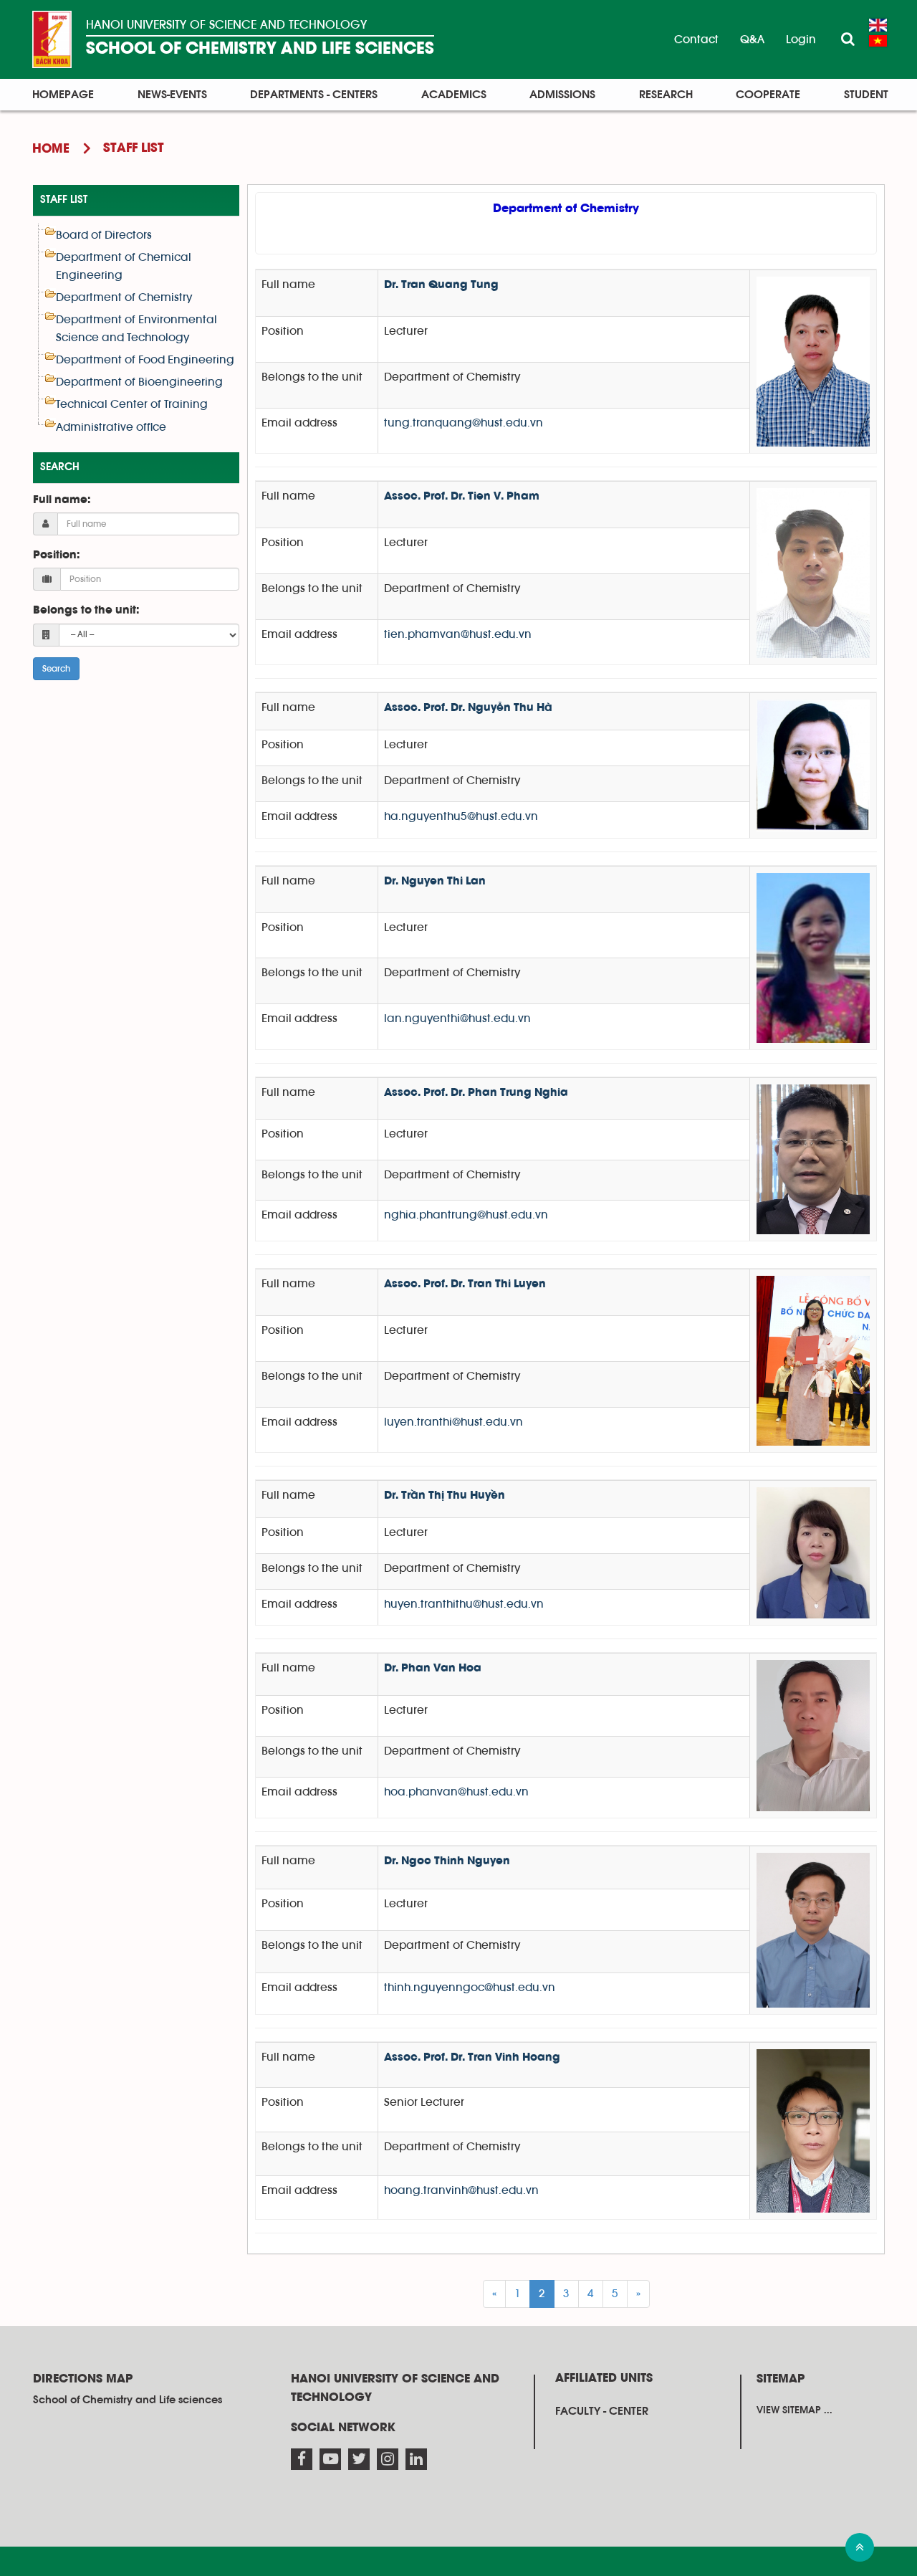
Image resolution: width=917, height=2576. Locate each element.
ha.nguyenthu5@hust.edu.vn (461, 816)
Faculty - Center (602, 2411)
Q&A (752, 39)
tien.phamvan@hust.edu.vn (458, 634)
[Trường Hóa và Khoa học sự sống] (52, 39)
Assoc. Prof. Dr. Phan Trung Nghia (476, 1093)
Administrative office (111, 427)
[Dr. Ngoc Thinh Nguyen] (813, 1929)
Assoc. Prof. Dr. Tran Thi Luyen (465, 1284)
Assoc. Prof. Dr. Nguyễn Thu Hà (468, 708)
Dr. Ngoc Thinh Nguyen (447, 1861)
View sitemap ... (794, 2410)
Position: (56, 555)
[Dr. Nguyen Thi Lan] (813, 957)
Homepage (63, 95)
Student (866, 95)
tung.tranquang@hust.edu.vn (464, 423)
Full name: (62, 500)
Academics (454, 95)
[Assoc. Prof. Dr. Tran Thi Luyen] (813, 1360)
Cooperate (768, 95)
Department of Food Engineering (145, 360)
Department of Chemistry (124, 297)
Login (801, 39)
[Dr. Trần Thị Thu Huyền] (813, 1552)
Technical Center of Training (132, 404)
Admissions (562, 95)
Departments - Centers (314, 95)
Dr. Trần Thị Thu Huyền (445, 1496)
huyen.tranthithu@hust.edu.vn (464, 1604)
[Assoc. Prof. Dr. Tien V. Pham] (813, 573)
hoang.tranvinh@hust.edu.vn (461, 2190)
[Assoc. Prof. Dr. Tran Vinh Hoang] (813, 2131)
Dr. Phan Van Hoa (433, 1669)
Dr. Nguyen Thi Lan (435, 882)
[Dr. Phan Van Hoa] (813, 1735)
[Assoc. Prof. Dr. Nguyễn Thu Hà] (813, 765)
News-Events (172, 95)
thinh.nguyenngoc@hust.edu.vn (470, 1988)
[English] (878, 25)
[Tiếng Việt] (878, 41)
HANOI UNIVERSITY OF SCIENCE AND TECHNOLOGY (226, 25)
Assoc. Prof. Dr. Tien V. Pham (462, 497)
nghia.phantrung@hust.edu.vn (466, 1215)
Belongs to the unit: (86, 611)
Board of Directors (104, 235)
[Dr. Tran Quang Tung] (813, 361)
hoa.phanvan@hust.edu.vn (456, 1792)
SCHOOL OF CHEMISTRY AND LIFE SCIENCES (260, 49)
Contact (696, 39)
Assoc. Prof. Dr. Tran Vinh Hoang (472, 2058)
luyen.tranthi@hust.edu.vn (453, 1422)
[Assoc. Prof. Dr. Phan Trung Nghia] (813, 1159)
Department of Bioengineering (139, 382)
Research (666, 95)
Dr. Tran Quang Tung (441, 285)
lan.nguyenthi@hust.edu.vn (457, 1019)
